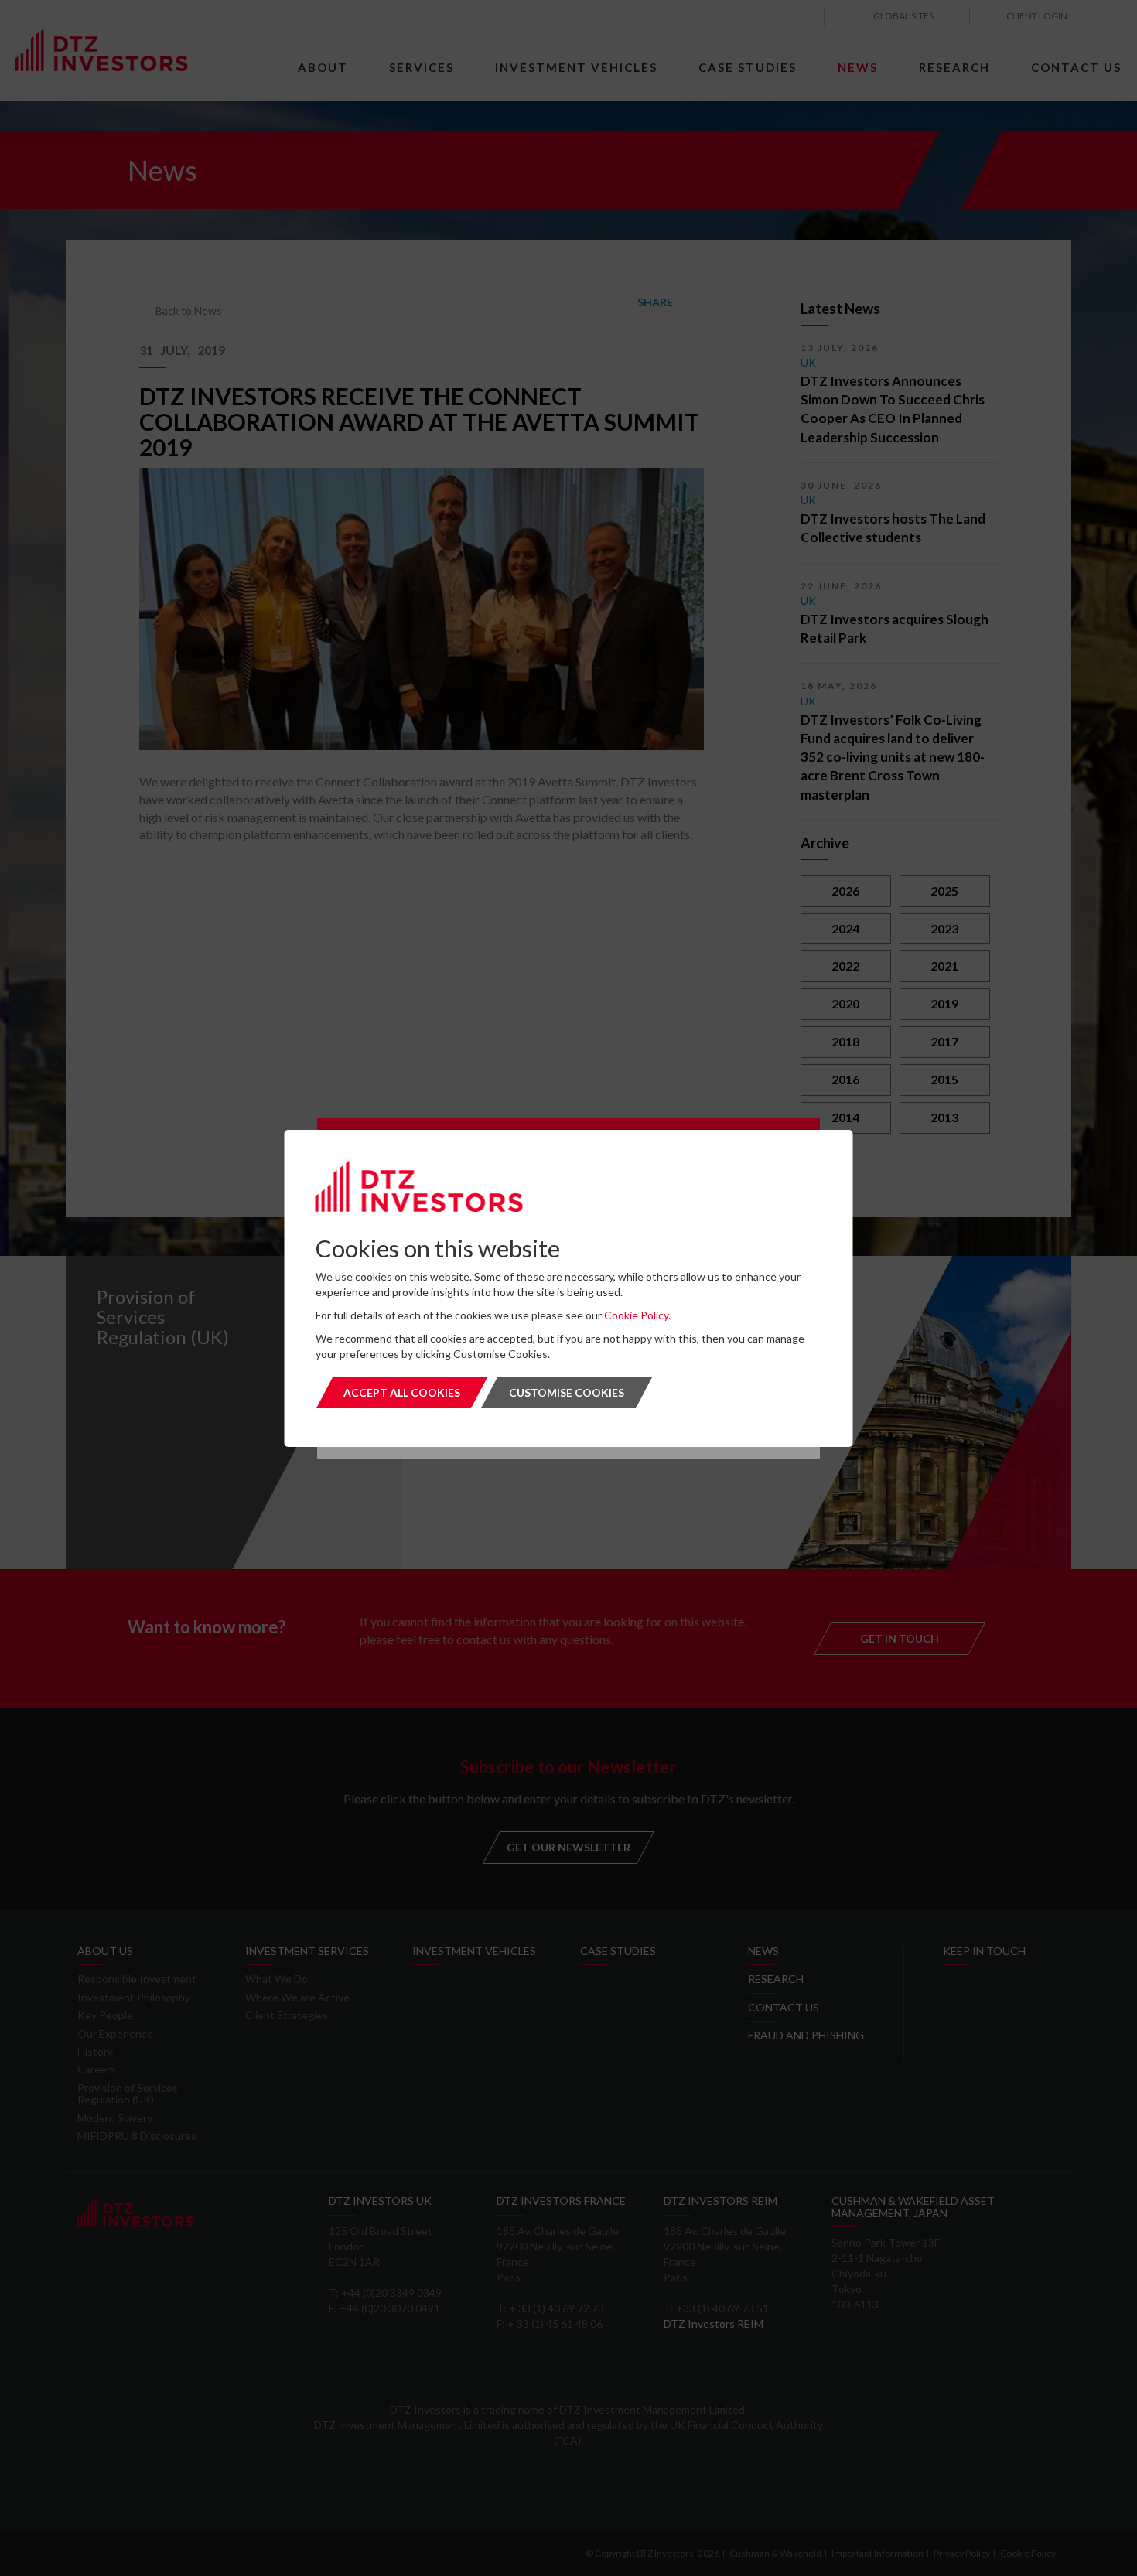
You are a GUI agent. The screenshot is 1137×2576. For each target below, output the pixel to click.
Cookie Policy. (637, 1315)
